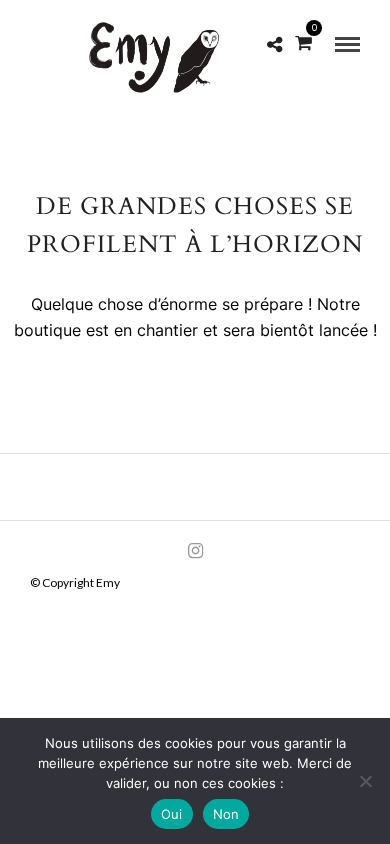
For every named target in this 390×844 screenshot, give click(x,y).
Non (226, 814)
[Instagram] (195, 551)
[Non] (365, 781)
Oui (172, 814)
